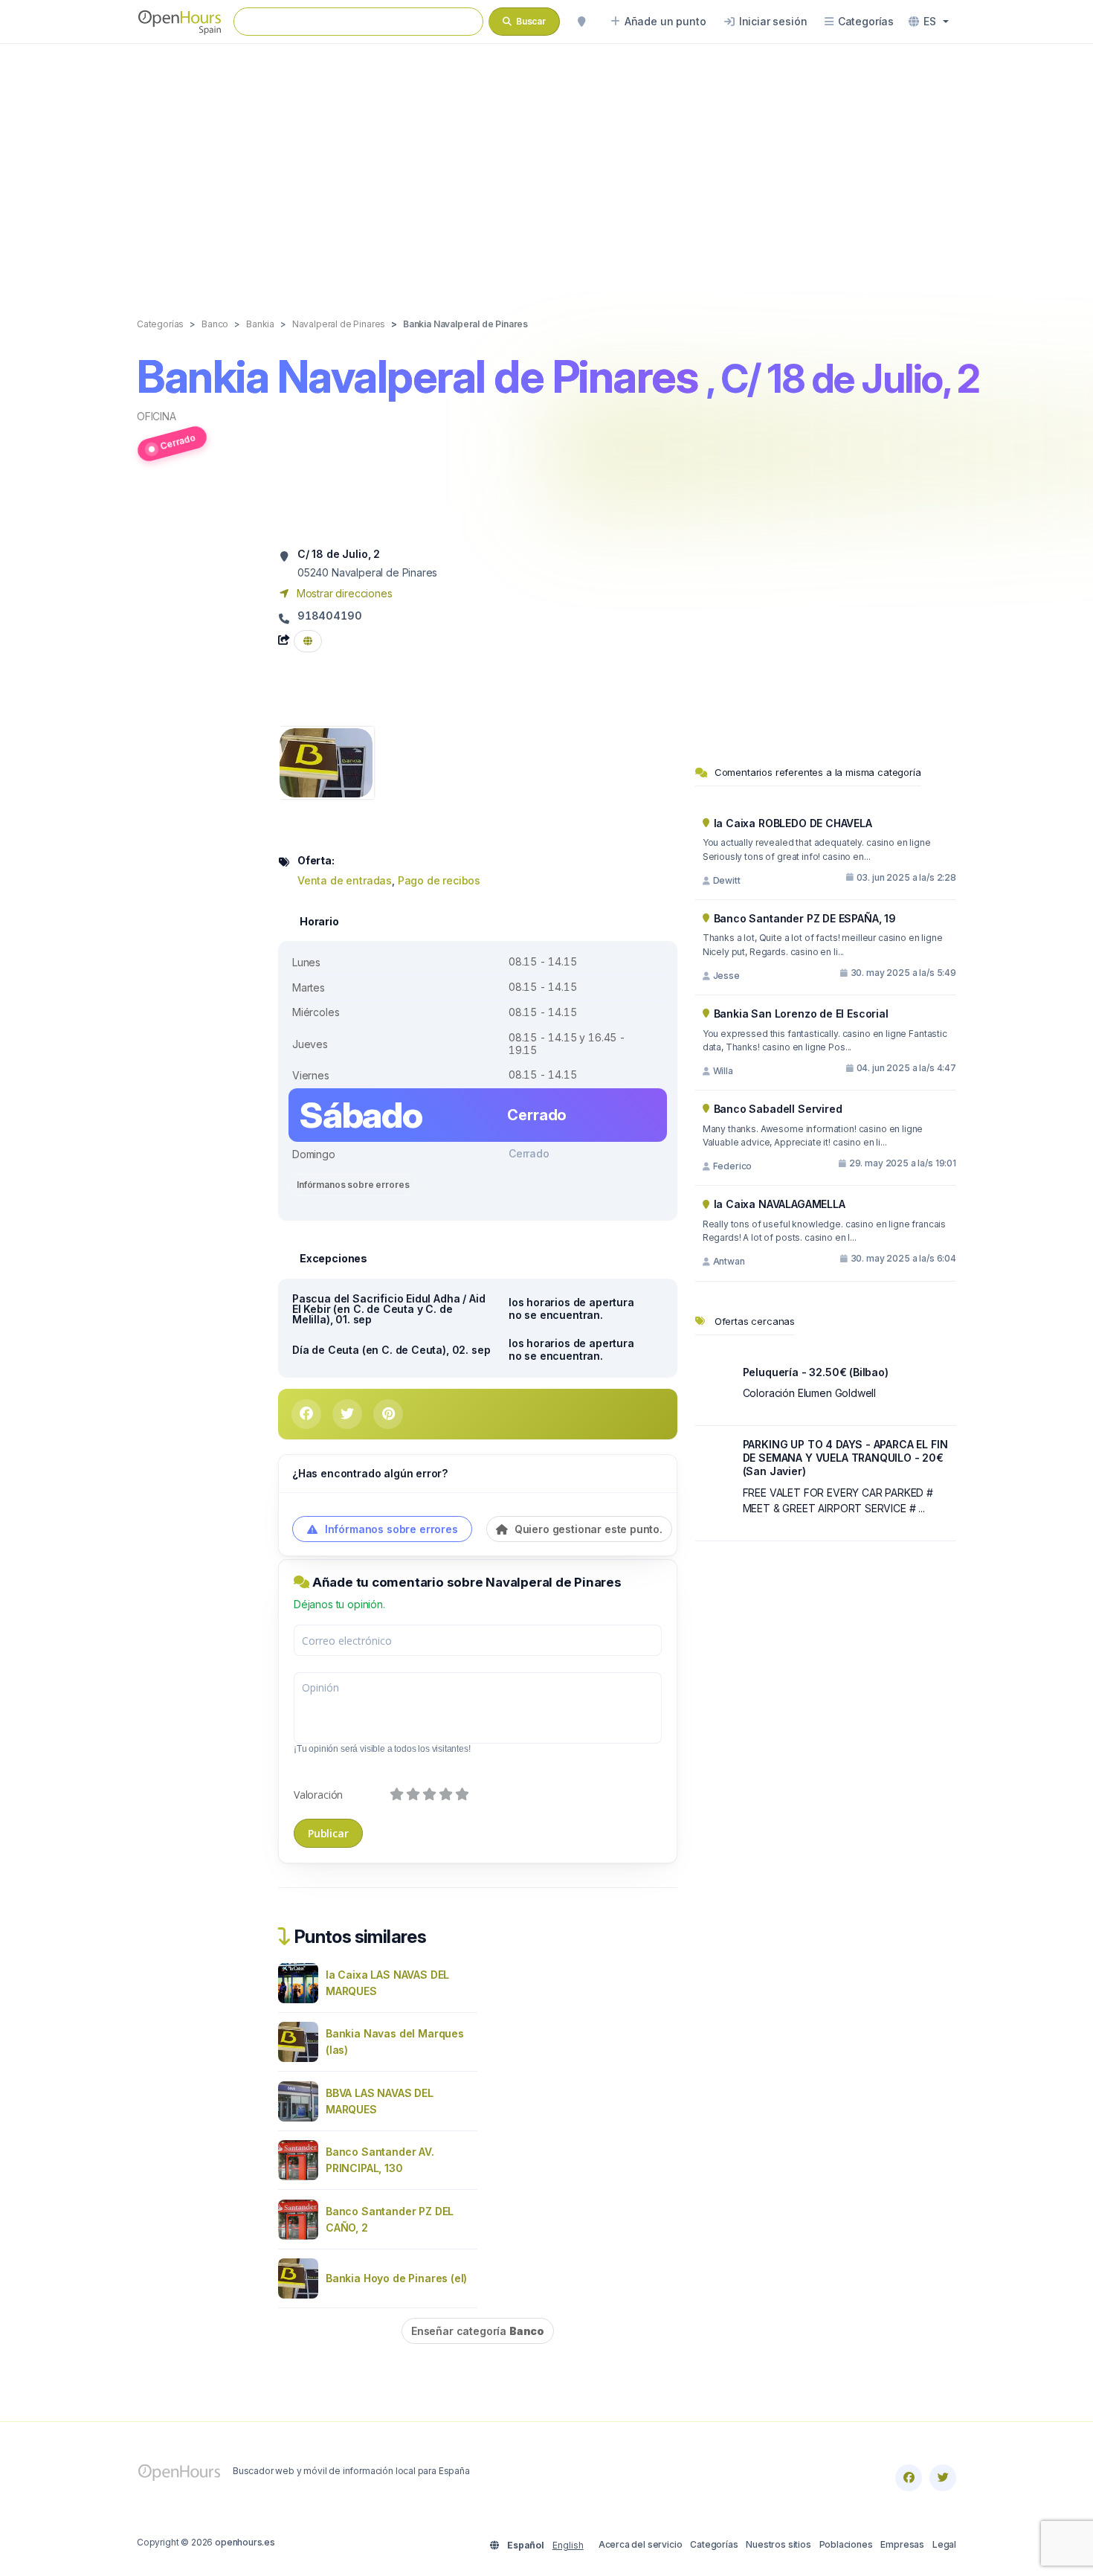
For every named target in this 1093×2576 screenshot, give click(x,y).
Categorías (714, 2544)
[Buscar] (581, 22)
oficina (157, 416)
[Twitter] (943, 2478)
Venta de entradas (345, 880)
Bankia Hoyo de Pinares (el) (396, 2278)
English (568, 2545)
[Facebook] (909, 2478)
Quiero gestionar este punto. (587, 1529)
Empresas (902, 2544)
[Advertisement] (546, 165)
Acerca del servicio (641, 2544)
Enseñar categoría (478, 2331)
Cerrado (177, 441)
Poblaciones (846, 2544)
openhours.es (245, 2542)
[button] (929, 22)
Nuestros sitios (778, 2544)
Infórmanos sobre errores (353, 1185)
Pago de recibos (439, 880)
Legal (944, 2544)
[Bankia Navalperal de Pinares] (326, 761)
